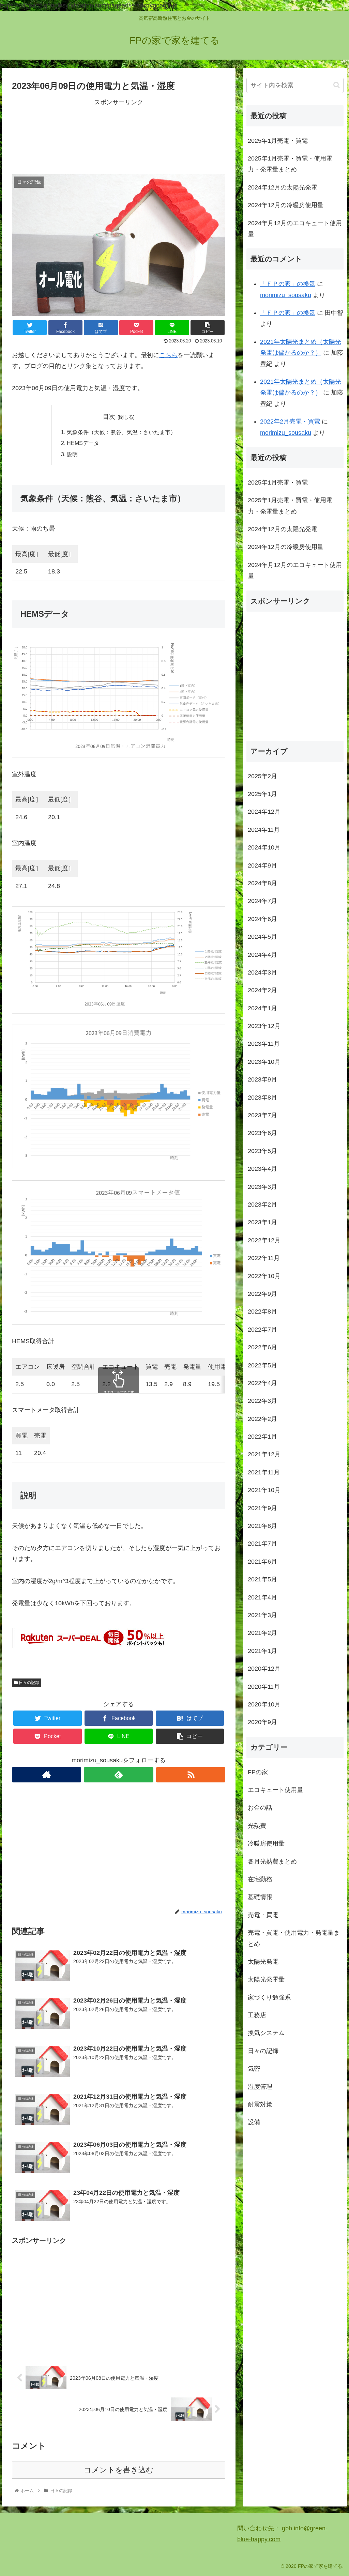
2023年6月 (262, 1133)
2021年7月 (262, 1544)
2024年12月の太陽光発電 (283, 187)
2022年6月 (262, 1347)
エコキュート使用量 (275, 1790)
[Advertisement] (119, 136)
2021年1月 (262, 1651)
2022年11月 (264, 1258)
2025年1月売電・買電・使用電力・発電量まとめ (290, 164)
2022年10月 (264, 1276)
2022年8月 (262, 1312)
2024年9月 (262, 865)
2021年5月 (262, 1579)
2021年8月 (262, 1526)
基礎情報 (260, 1897)
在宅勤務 (260, 1879)
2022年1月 (262, 1437)
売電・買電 (263, 1915)
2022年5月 (262, 1365)
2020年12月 (264, 1669)
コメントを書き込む (119, 2470)
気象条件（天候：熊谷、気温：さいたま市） (121, 432)
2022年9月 (262, 1294)
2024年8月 (262, 883)
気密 (254, 2069)
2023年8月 (262, 1098)
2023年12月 (264, 1026)
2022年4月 (262, 1383)
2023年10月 (264, 1062)
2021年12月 (264, 1454)
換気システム (266, 2033)
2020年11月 (264, 1687)
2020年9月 (262, 1722)
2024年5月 (262, 937)
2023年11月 (264, 1044)
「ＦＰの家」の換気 (288, 284)
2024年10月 (264, 847)
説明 (72, 454)
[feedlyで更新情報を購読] (118, 1775)
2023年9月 (262, 1079)
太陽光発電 (263, 1962)
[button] (337, 85)
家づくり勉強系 (269, 1997)
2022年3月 (262, 1401)
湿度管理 (260, 2087)
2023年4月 (262, 1169)
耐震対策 (260, 2104)
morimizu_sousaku (286, 295)
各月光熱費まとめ (272, 1861)
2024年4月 (262, 955)
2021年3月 (262, 1615)
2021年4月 (262, 1597)
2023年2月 (262, 1205)
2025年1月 (262, 794)
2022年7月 (262, 1330)
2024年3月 (262, 972)
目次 (109, 417)
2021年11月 (264, 1472)
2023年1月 (262, 1222)
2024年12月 (264, 812)
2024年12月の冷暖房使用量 (286, 205)
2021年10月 (264, 1490)
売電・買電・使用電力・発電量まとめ (294, 1938)
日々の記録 (28, 1683)
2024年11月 (264, 830)
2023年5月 (262, 1151)
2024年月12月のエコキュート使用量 (295, 229)
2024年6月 (262, 919)
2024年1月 (262, 1008)
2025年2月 (262, 776)
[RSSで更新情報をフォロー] (191, 1775)
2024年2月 (262, 990)
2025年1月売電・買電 (278, 141)
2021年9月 (262, 1508)
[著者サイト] (47, 1775)
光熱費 (257, 1826)
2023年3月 (262, 1187)
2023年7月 (262, 1115)
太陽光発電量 (266, 1979)
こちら (168, 355)
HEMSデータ (83, 443)
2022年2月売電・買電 (290, 421)
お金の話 (260, 1808)
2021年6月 (262, 1562)
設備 (254, 2122)
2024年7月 (262, 901)
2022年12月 (264, 1240)
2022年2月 (262, 1419)
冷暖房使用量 (266, 1843)
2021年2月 (262, 1633)
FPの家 (258, 1772)
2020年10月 (264, 1704)
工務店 (257, 2015)
